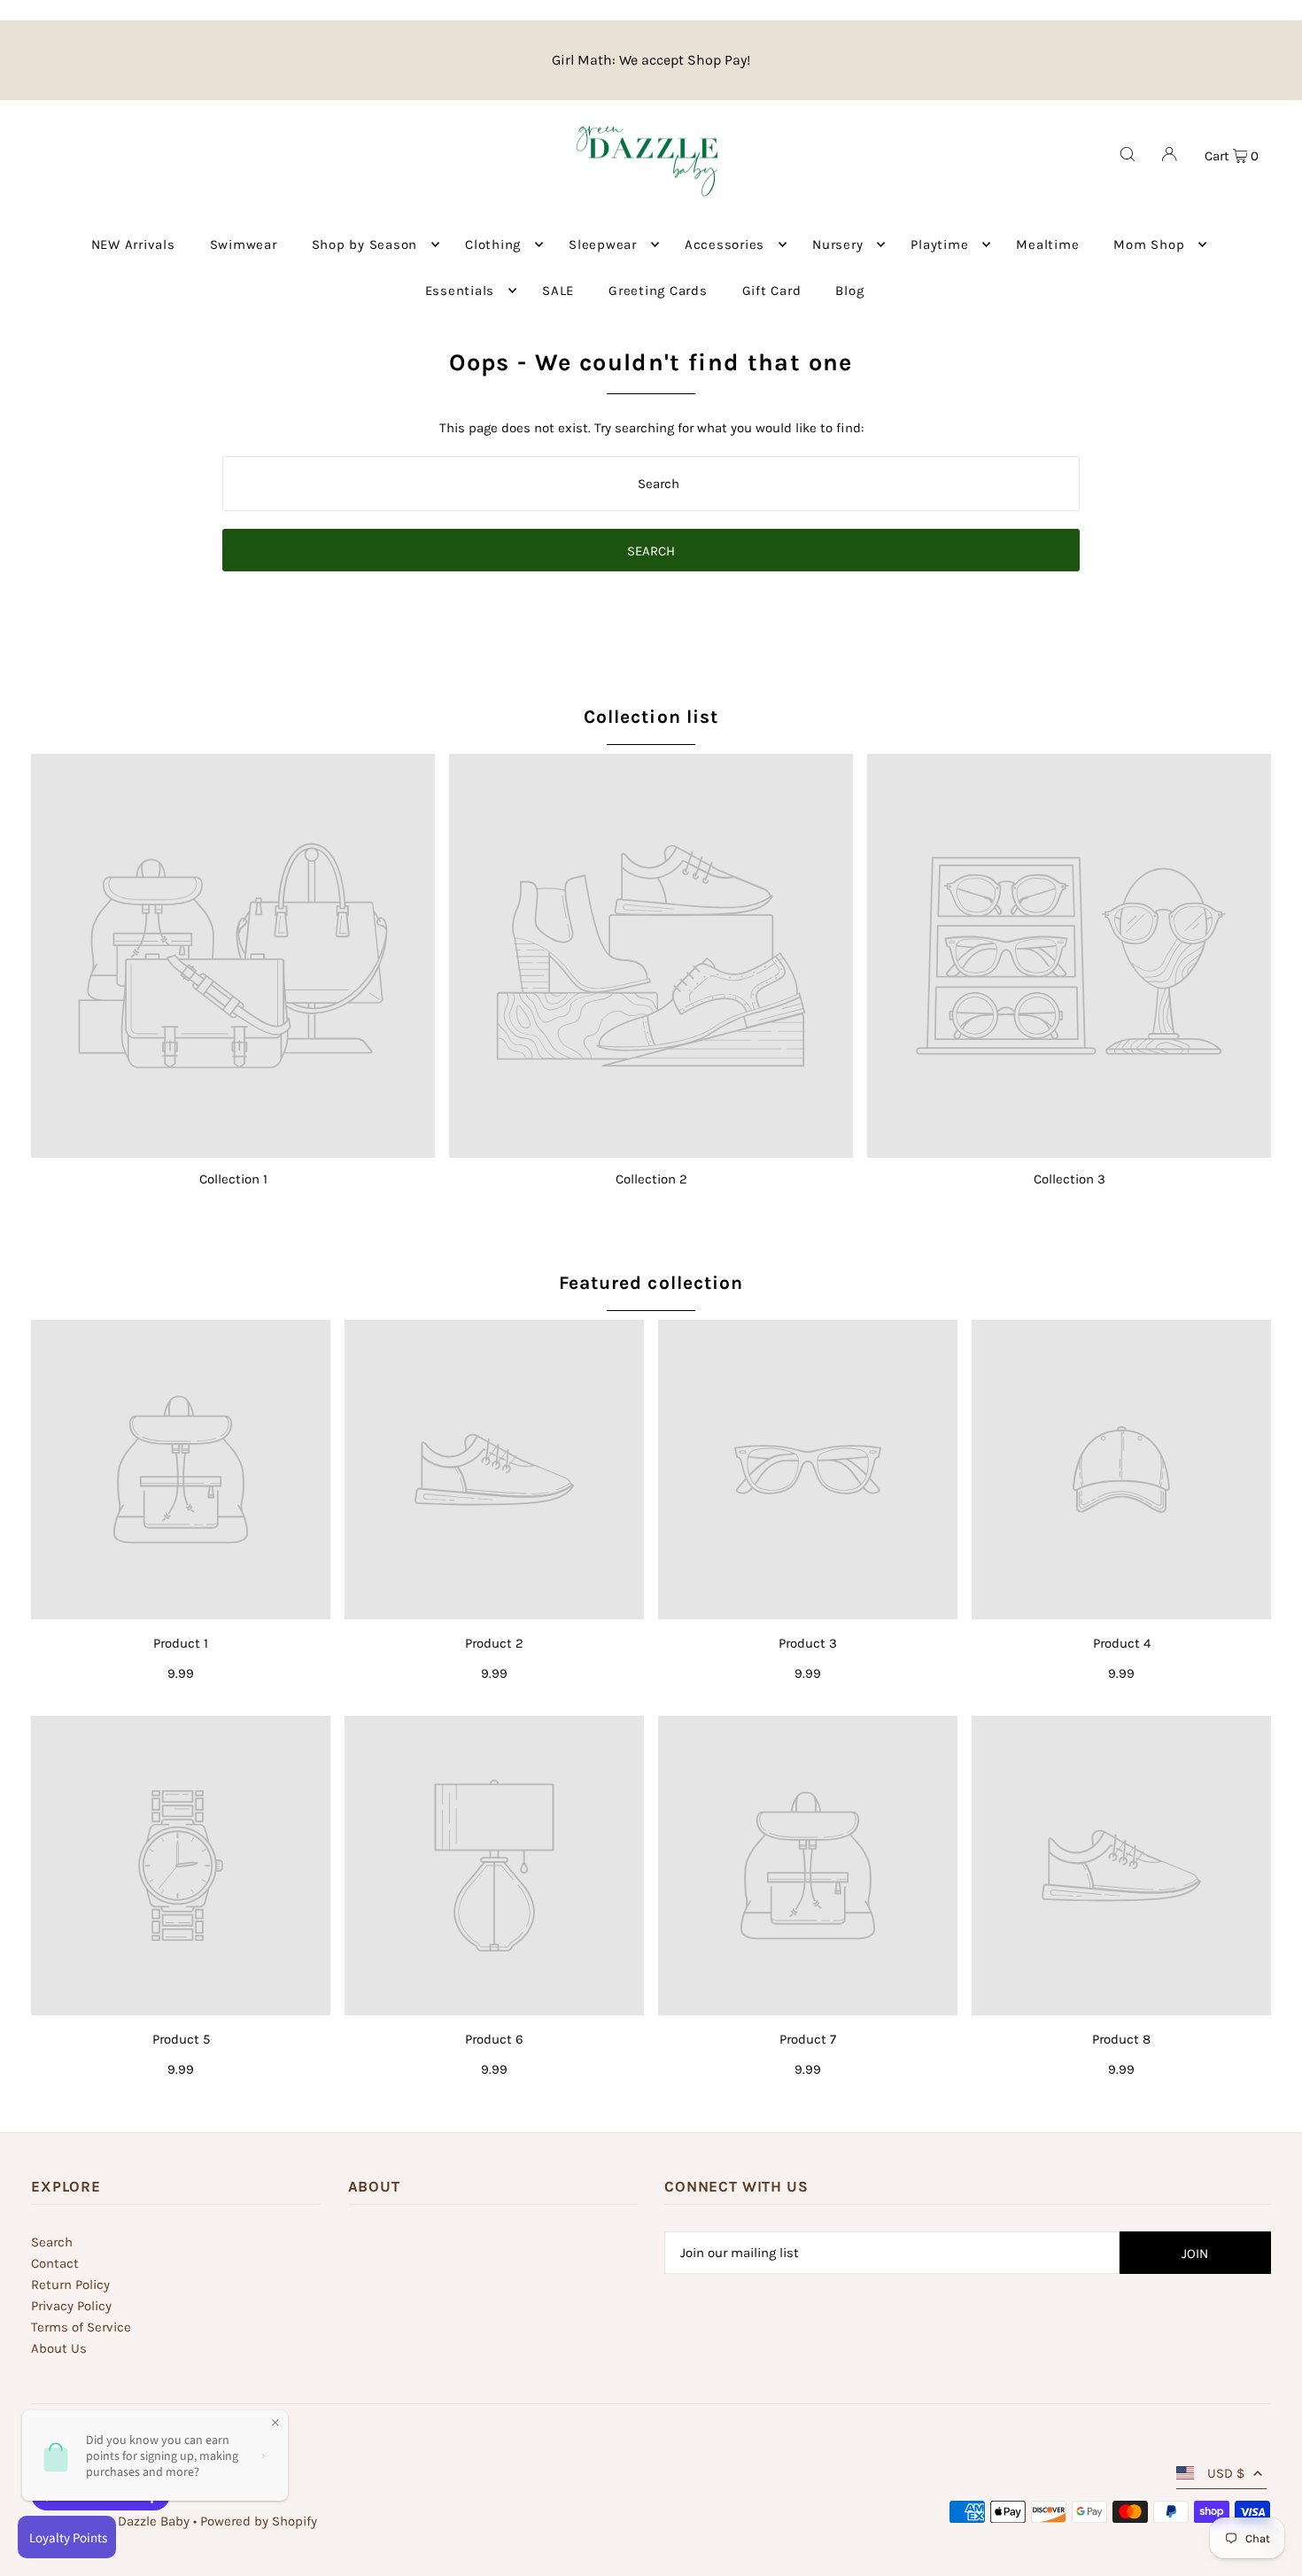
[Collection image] (233, 956)
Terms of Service (81, 2327)
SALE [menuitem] (558, 291)
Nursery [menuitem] (837, 244)
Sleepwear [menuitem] (603, 244)
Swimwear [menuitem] (244, 244)
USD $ (1226, 2473)
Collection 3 (1069, 1179)
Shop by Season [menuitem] (365, 244)
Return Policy (70, 2285)
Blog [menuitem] (849, 291)
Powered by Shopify (259, 2521)
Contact (55, 2263)
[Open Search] (1128, 154)
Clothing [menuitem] (493, 244)
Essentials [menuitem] (460, 291)
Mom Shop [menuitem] (1149, 244)
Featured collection (651, 1283)
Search (52, 2242)
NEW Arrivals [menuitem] (133, 244)
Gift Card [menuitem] (772, 291)
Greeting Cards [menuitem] (658, 291)
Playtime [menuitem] (939, 244)
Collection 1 (233, 1179)
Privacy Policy (71, 2306)
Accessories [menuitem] (725, 244)
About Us (59, 2348)
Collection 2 (651, 1179)
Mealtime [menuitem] (1047, 244)
